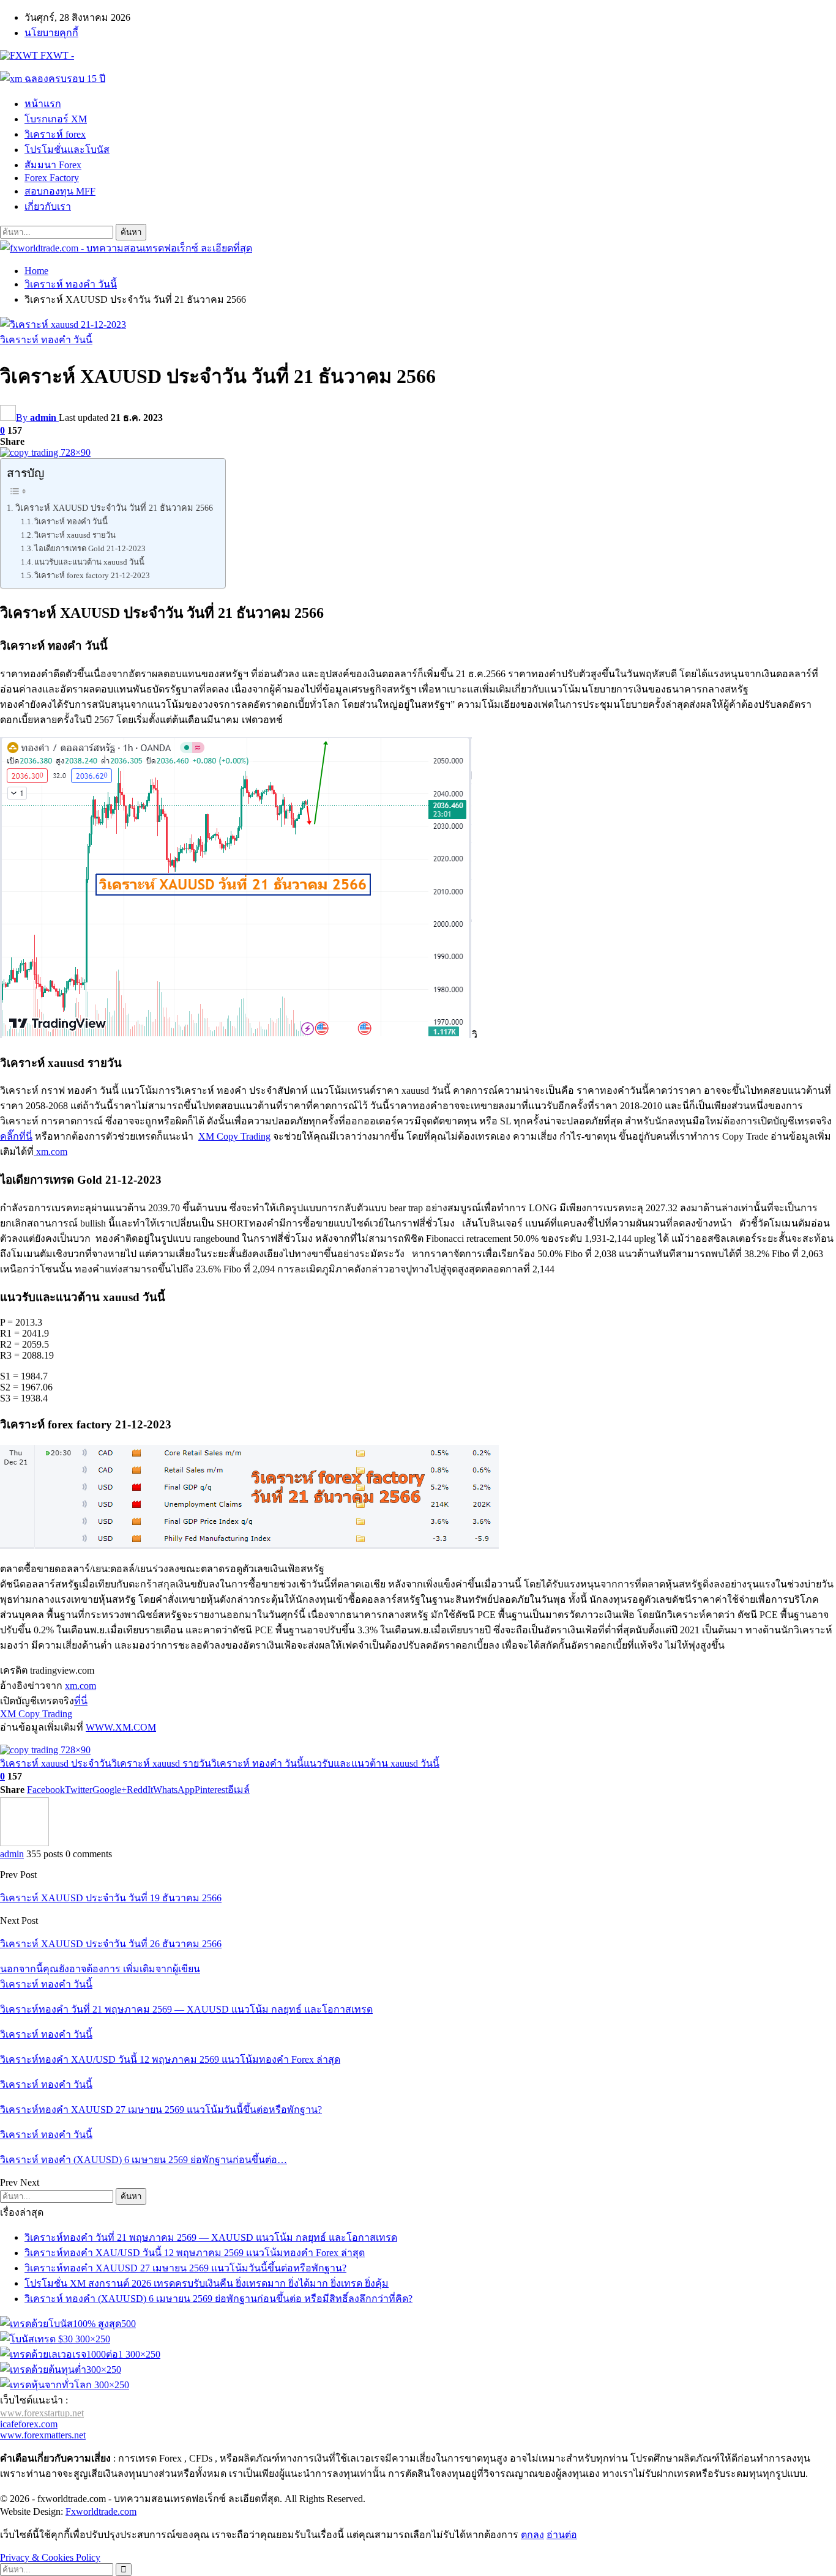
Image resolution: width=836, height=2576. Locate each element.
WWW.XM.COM (121, 1727)
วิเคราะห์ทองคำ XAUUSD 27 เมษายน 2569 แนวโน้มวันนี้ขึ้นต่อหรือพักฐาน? (185, 2268)
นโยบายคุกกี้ (51, 33)
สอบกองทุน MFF (60, 191)
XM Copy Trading (234, 1136)
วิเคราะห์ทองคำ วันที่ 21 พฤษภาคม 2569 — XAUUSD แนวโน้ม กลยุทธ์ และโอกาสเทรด (211, 2237)
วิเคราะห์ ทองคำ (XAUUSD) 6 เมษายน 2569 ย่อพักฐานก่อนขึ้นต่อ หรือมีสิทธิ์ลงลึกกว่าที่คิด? (218, 2299)
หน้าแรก (43, 104)
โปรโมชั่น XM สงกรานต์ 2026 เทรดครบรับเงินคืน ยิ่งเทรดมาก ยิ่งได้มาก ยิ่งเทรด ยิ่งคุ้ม (207, 2283)
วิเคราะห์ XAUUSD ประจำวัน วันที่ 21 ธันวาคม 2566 (114, 508)
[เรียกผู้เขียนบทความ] (24, 1843)
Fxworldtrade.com (101, 2511)
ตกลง (532, 2535)
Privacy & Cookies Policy (50, 2557)
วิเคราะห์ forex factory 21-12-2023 (92, 575)
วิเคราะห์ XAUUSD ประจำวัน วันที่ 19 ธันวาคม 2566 (111, 1898)
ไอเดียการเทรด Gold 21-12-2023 (90, 548)
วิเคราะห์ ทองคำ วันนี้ (46, 340)
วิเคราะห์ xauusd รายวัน (75, 535)
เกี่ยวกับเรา (48, 206)
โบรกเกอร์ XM (56, 119)
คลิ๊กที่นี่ (16, 1136)
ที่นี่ (81, 1701)
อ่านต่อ (562, 2535)
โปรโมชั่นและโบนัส (67, 150)
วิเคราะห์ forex (55, 134)
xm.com (50, 1152)
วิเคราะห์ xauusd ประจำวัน (56, 1763)
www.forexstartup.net (42, 2413)
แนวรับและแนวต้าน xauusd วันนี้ (89, 562)
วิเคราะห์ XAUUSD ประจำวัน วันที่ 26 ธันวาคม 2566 (111, 1944)
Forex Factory (52, 178)
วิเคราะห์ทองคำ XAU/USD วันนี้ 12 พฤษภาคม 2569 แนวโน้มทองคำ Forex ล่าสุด (195, 2253)
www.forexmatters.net (43, 2435)
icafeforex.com (29, 2424)
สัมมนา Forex (53, 165)
